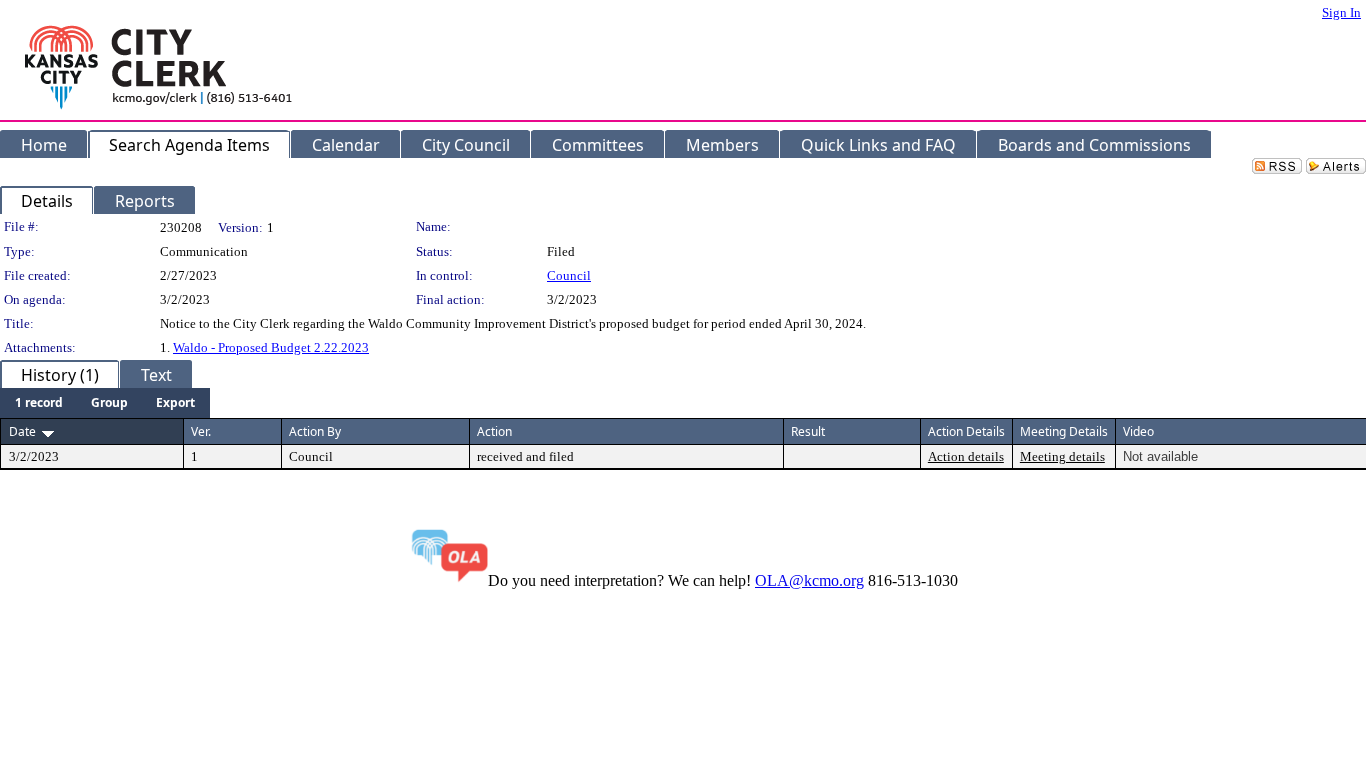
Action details (966, 456)
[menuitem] (39, 403)
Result (808, 431)
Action (494, 431)
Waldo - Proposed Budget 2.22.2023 (271, 347)
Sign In (1341, 12)
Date (22, 431)
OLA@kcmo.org (809, 580)
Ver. (201, 431)
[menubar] (105, 403)
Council (569, 275)
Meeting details (1062, 456)
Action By (315, 431)
